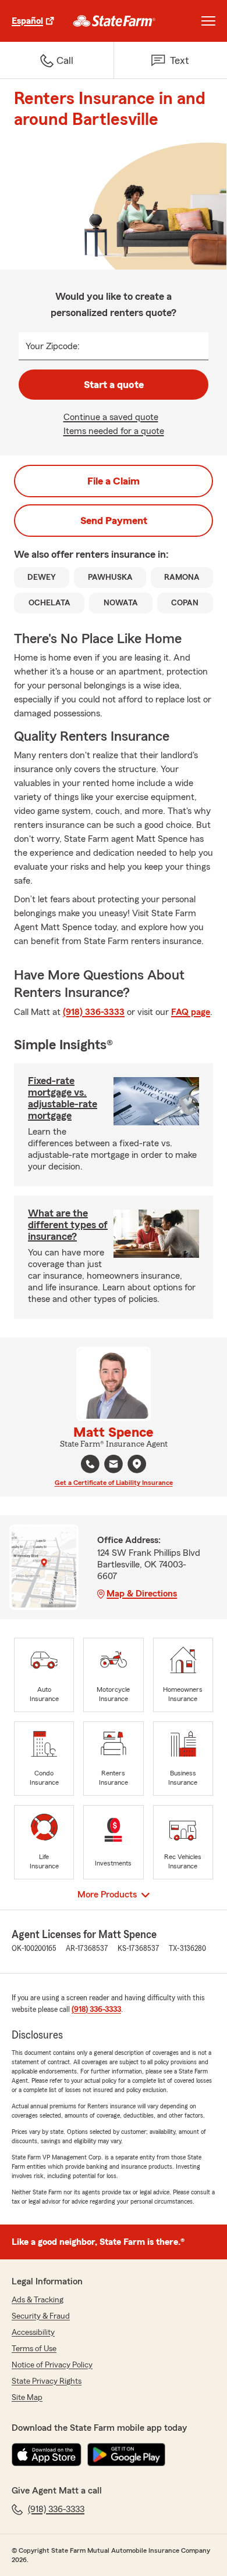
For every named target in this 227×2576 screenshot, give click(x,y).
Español (27, 21)
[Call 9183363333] (90, 1464)
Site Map (27, 2398)
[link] (114, 21)
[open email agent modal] (114, 1465)
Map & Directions (142, 1594)
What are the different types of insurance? (68, 1225)
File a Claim (114, 481)
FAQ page (191, 1012)
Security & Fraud (41, 2316)
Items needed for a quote (114, 431)
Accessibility (33, 2333)
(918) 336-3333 (94, 1012)
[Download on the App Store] (47, 2455)
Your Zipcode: (53, 346)
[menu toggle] (208, 21)
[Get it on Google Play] (126, 2455)
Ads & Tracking (38, 2300)
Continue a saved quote (111, 417)
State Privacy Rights (47, 2381)
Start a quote (114, 385)
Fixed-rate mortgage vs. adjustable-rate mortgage (63, 1098)
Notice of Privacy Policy (52, 2365)
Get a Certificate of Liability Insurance (114, 1483)
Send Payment (114, 521)
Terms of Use (34, 2349)
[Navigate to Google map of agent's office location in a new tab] (137, 1464)
